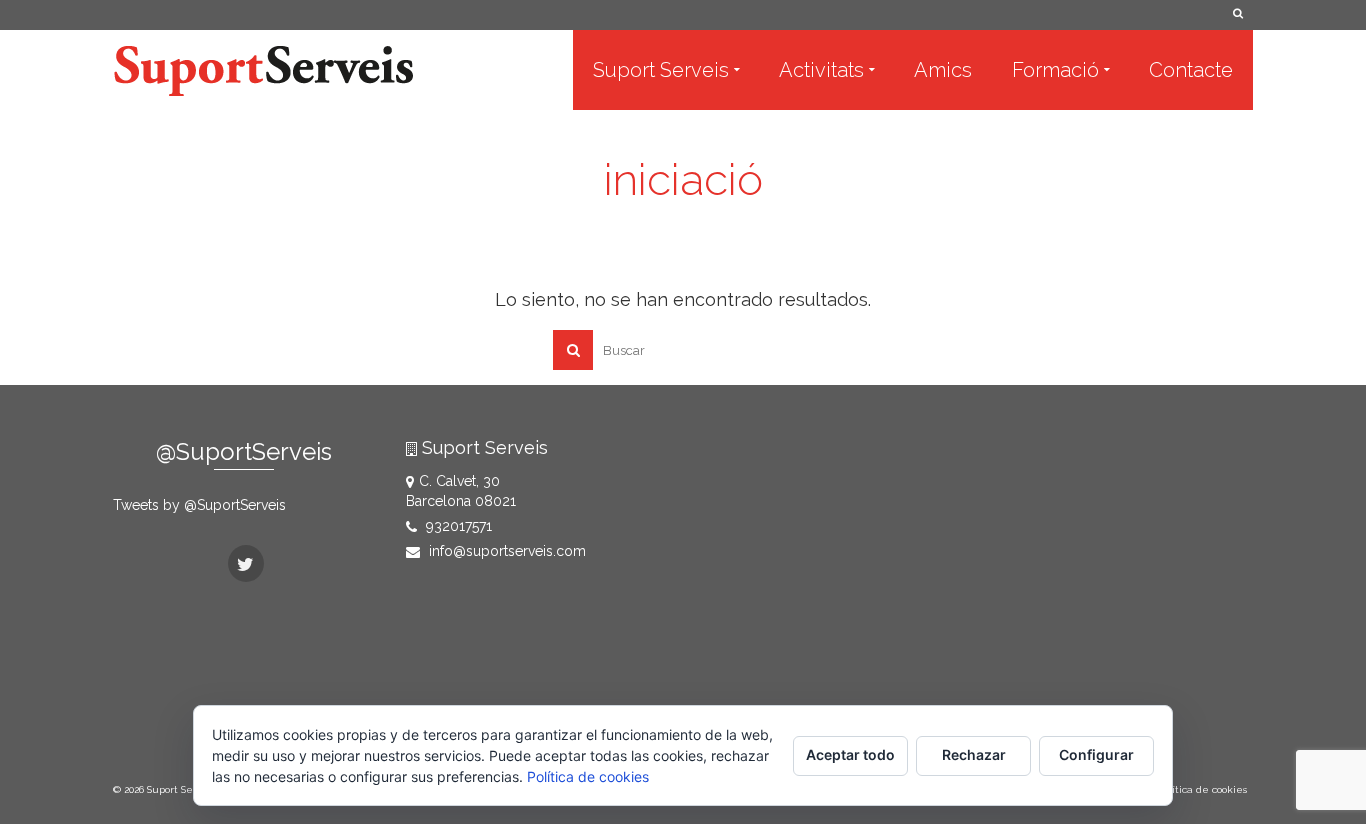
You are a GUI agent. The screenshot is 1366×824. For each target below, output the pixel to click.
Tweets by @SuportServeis (199, 505)
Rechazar (974, 754)
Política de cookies (588, 776)
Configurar (1096, 754)
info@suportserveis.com (505, 551)
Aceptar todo (850, 754)
